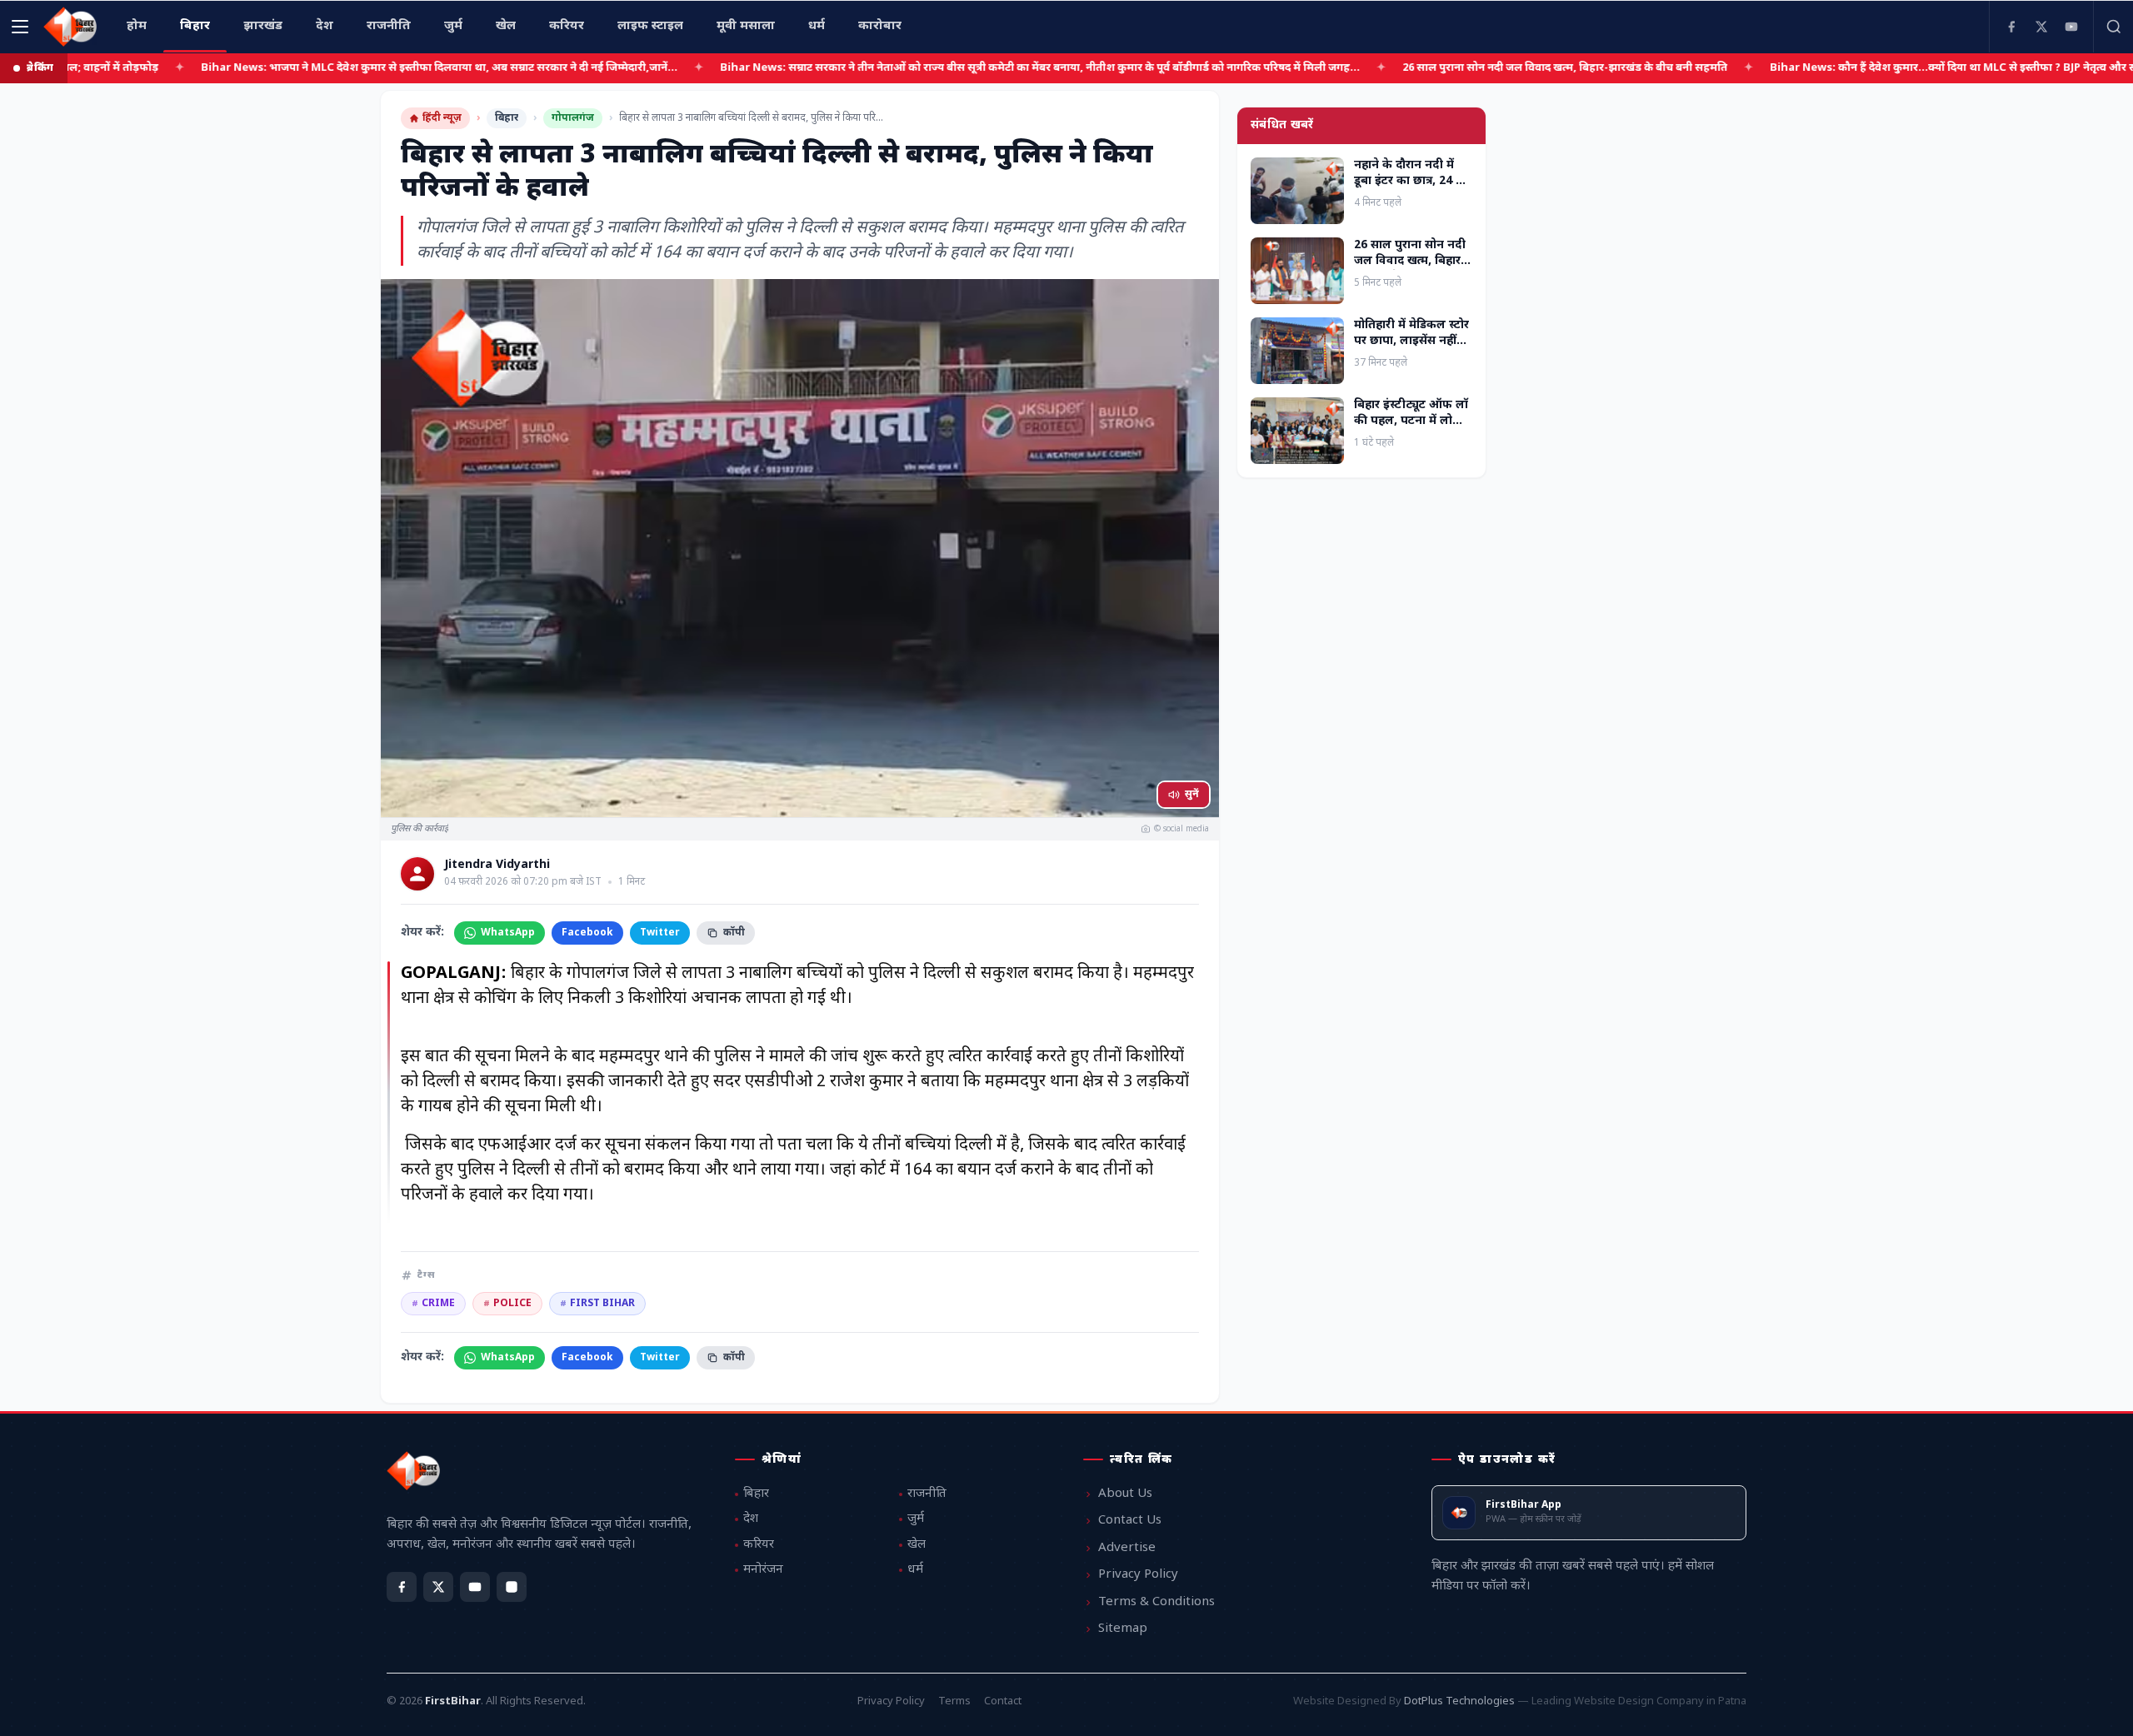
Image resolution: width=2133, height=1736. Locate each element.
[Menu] (20, 27)
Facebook (587, 933)
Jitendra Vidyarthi (497, 866)
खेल (917, 1545)
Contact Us (1130, 1521)
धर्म (915, 1570)
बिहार (507, 118)
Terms (954, 1701)
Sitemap (1123, 1629)
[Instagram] (512, 1587)
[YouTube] (2071, 27)
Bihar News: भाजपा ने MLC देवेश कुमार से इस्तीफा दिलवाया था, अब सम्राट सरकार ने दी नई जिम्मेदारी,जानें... (346, 68)
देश (751, 1519)
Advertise (1127, 1548)
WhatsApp (508, 933)
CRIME (433, 1304)
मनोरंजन (763, 1570)
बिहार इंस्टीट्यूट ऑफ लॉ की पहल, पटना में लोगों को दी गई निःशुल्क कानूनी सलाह (1411, 429)
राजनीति (927, 1494)
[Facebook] (2011, 27)
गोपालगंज (573, 118)
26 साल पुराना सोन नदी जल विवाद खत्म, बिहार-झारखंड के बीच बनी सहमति (1471, 68)
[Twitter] (2041, 27)
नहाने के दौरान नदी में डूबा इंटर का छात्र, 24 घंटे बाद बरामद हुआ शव (1412, 182)
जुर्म (916, 1519)
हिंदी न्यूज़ (442, 118)
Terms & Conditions (1156, 1602)
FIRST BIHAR (597, 1304)
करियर (759, 1545)
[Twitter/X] (438, 1587)
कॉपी (734, 933)
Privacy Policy (1138, 1575)
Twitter (660, 933)
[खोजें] (2113, 27)
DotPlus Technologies (1459, 1701)
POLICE (507, 1304)
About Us (1125, 1494)
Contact (1003, 1701)
